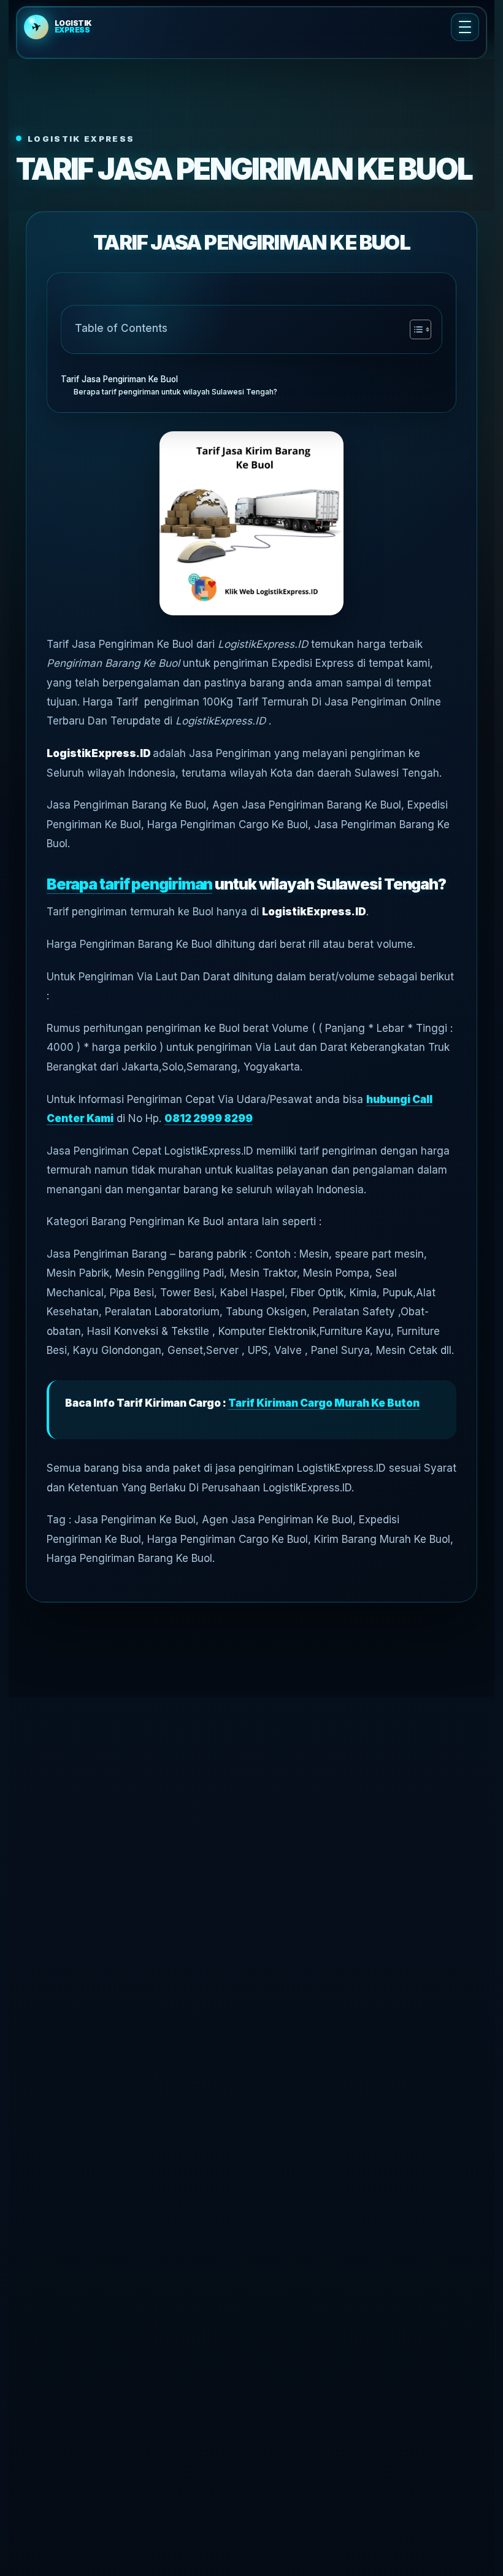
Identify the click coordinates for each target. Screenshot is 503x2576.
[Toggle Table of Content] (414, 329)
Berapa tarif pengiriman (130, 884)
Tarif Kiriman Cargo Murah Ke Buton (324, 1403)
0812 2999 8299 (209, 1118)
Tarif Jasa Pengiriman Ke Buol (119, 379)
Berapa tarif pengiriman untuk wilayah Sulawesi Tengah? (175, 392)
